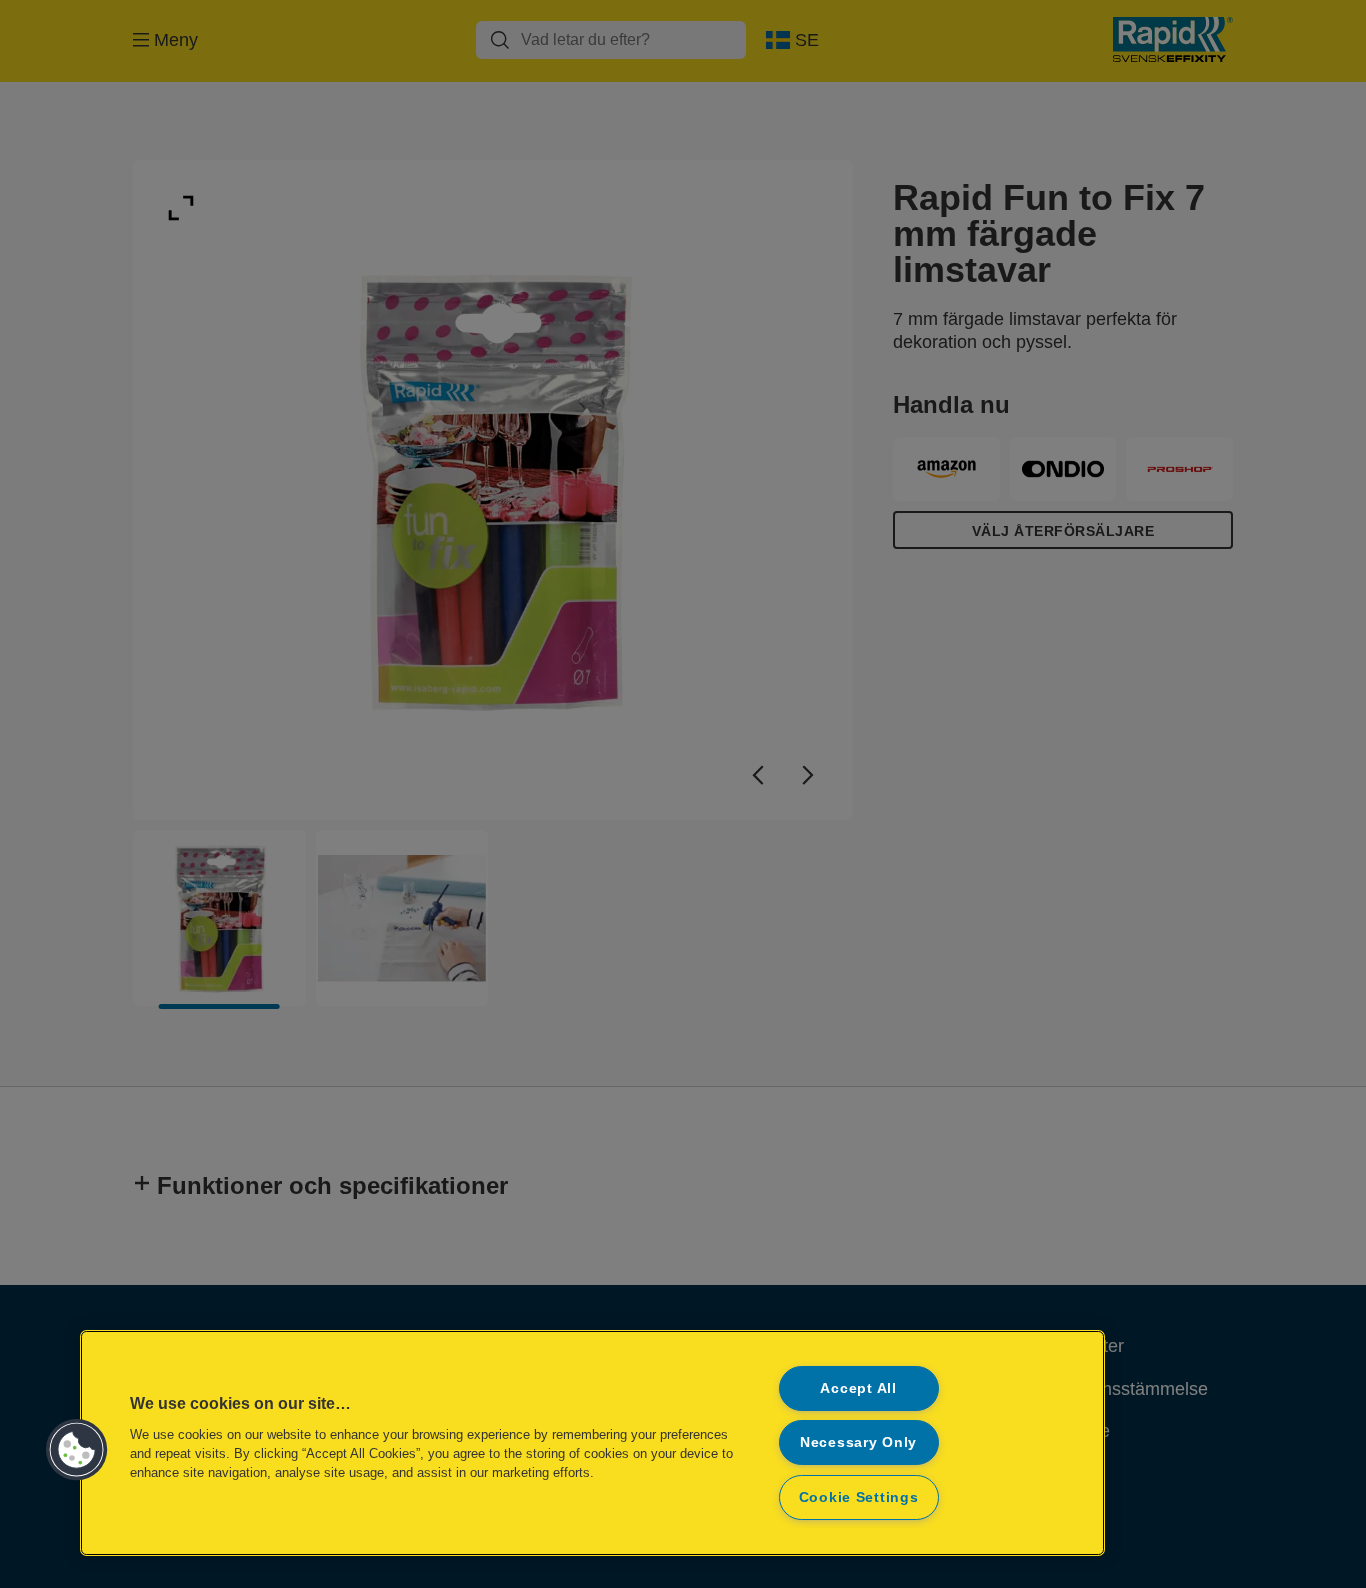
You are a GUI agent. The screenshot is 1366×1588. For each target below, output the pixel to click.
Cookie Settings (859, 1497)
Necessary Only (858, 1442)
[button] (77, 1450)
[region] (592, 1443)
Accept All (858, 1388)
